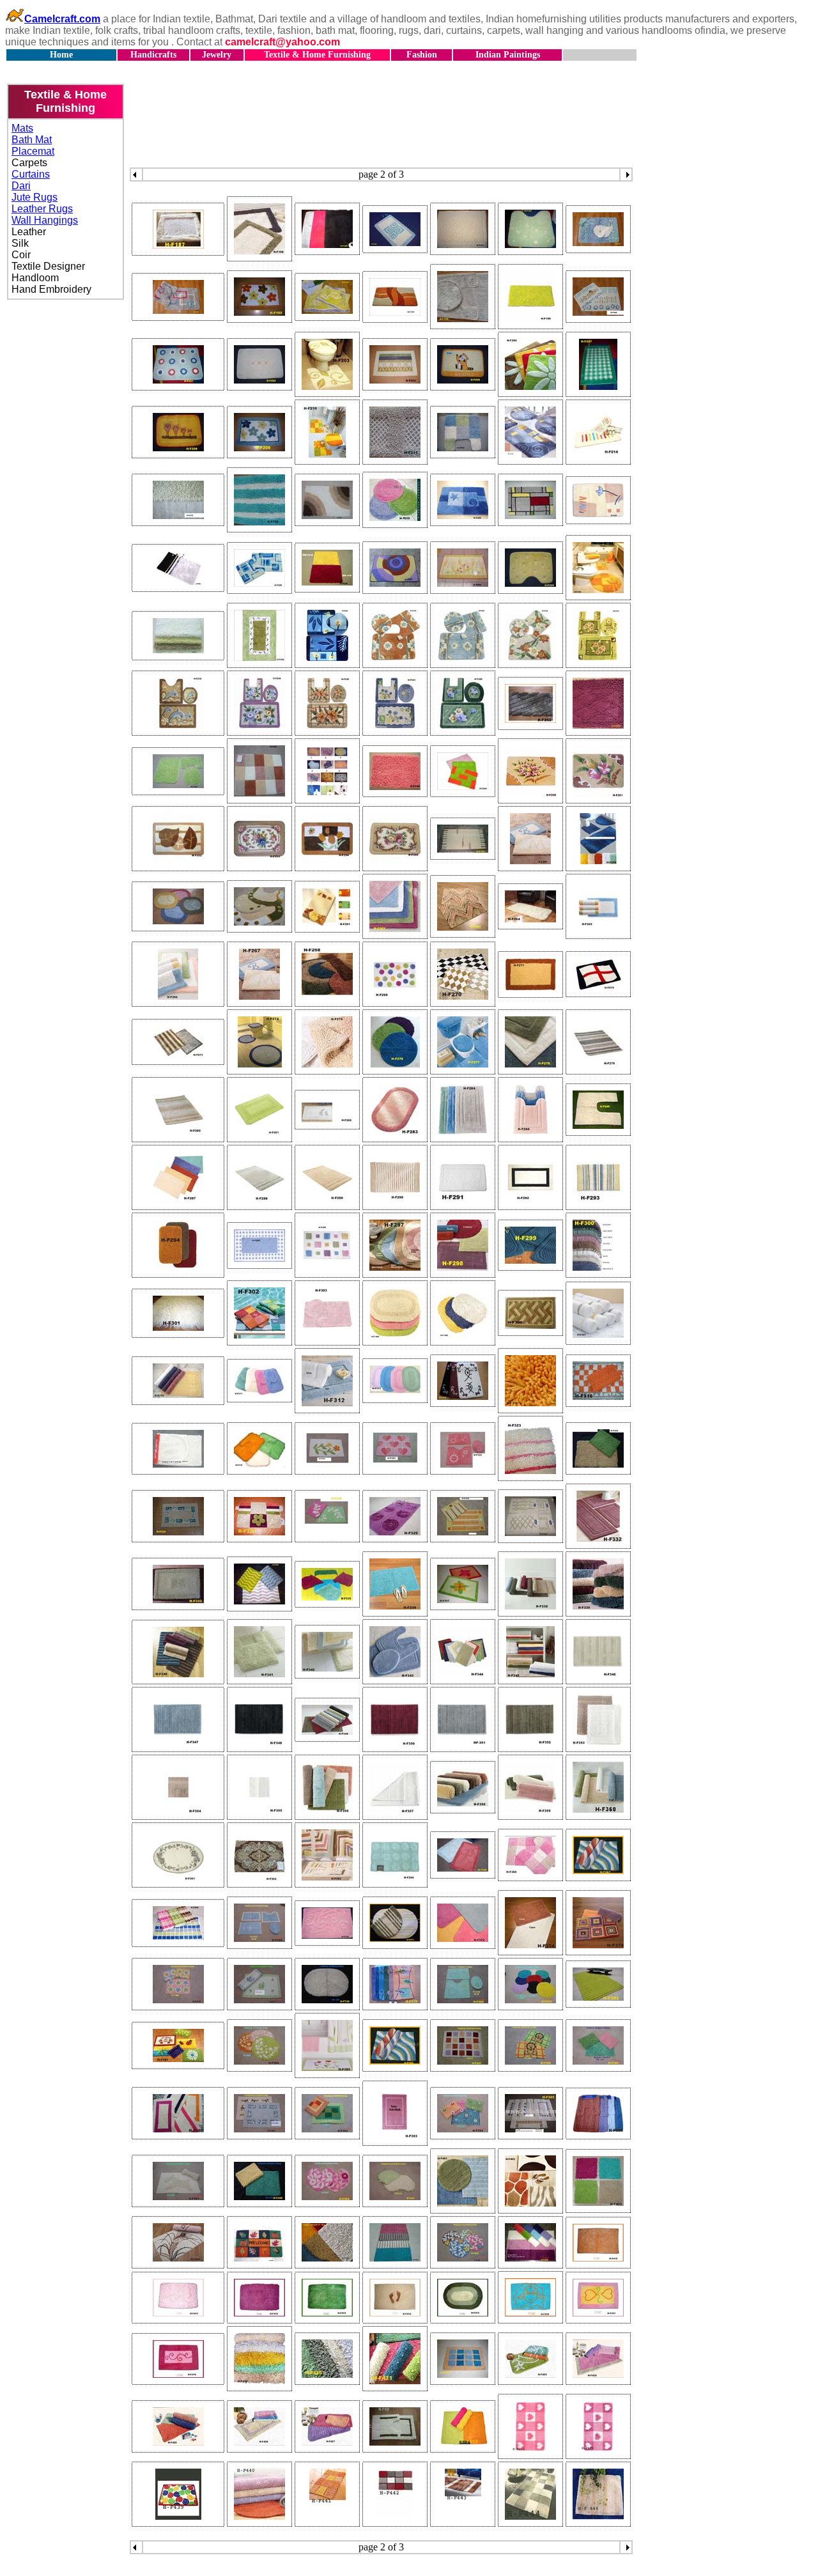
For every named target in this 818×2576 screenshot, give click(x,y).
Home (61, 55)
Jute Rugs (35, 197)
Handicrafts (153, 55)
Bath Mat (32, 140)
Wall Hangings (45, 220)
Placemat (33, 151)
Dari (21, 186)
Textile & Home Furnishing (317, 55)
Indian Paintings (508, 55)
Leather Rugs (42, 209)
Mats (22, 128)
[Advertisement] (409, 101)
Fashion (422, 55)
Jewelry (217, 55)
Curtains (31, 174)
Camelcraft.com (62, 19)
